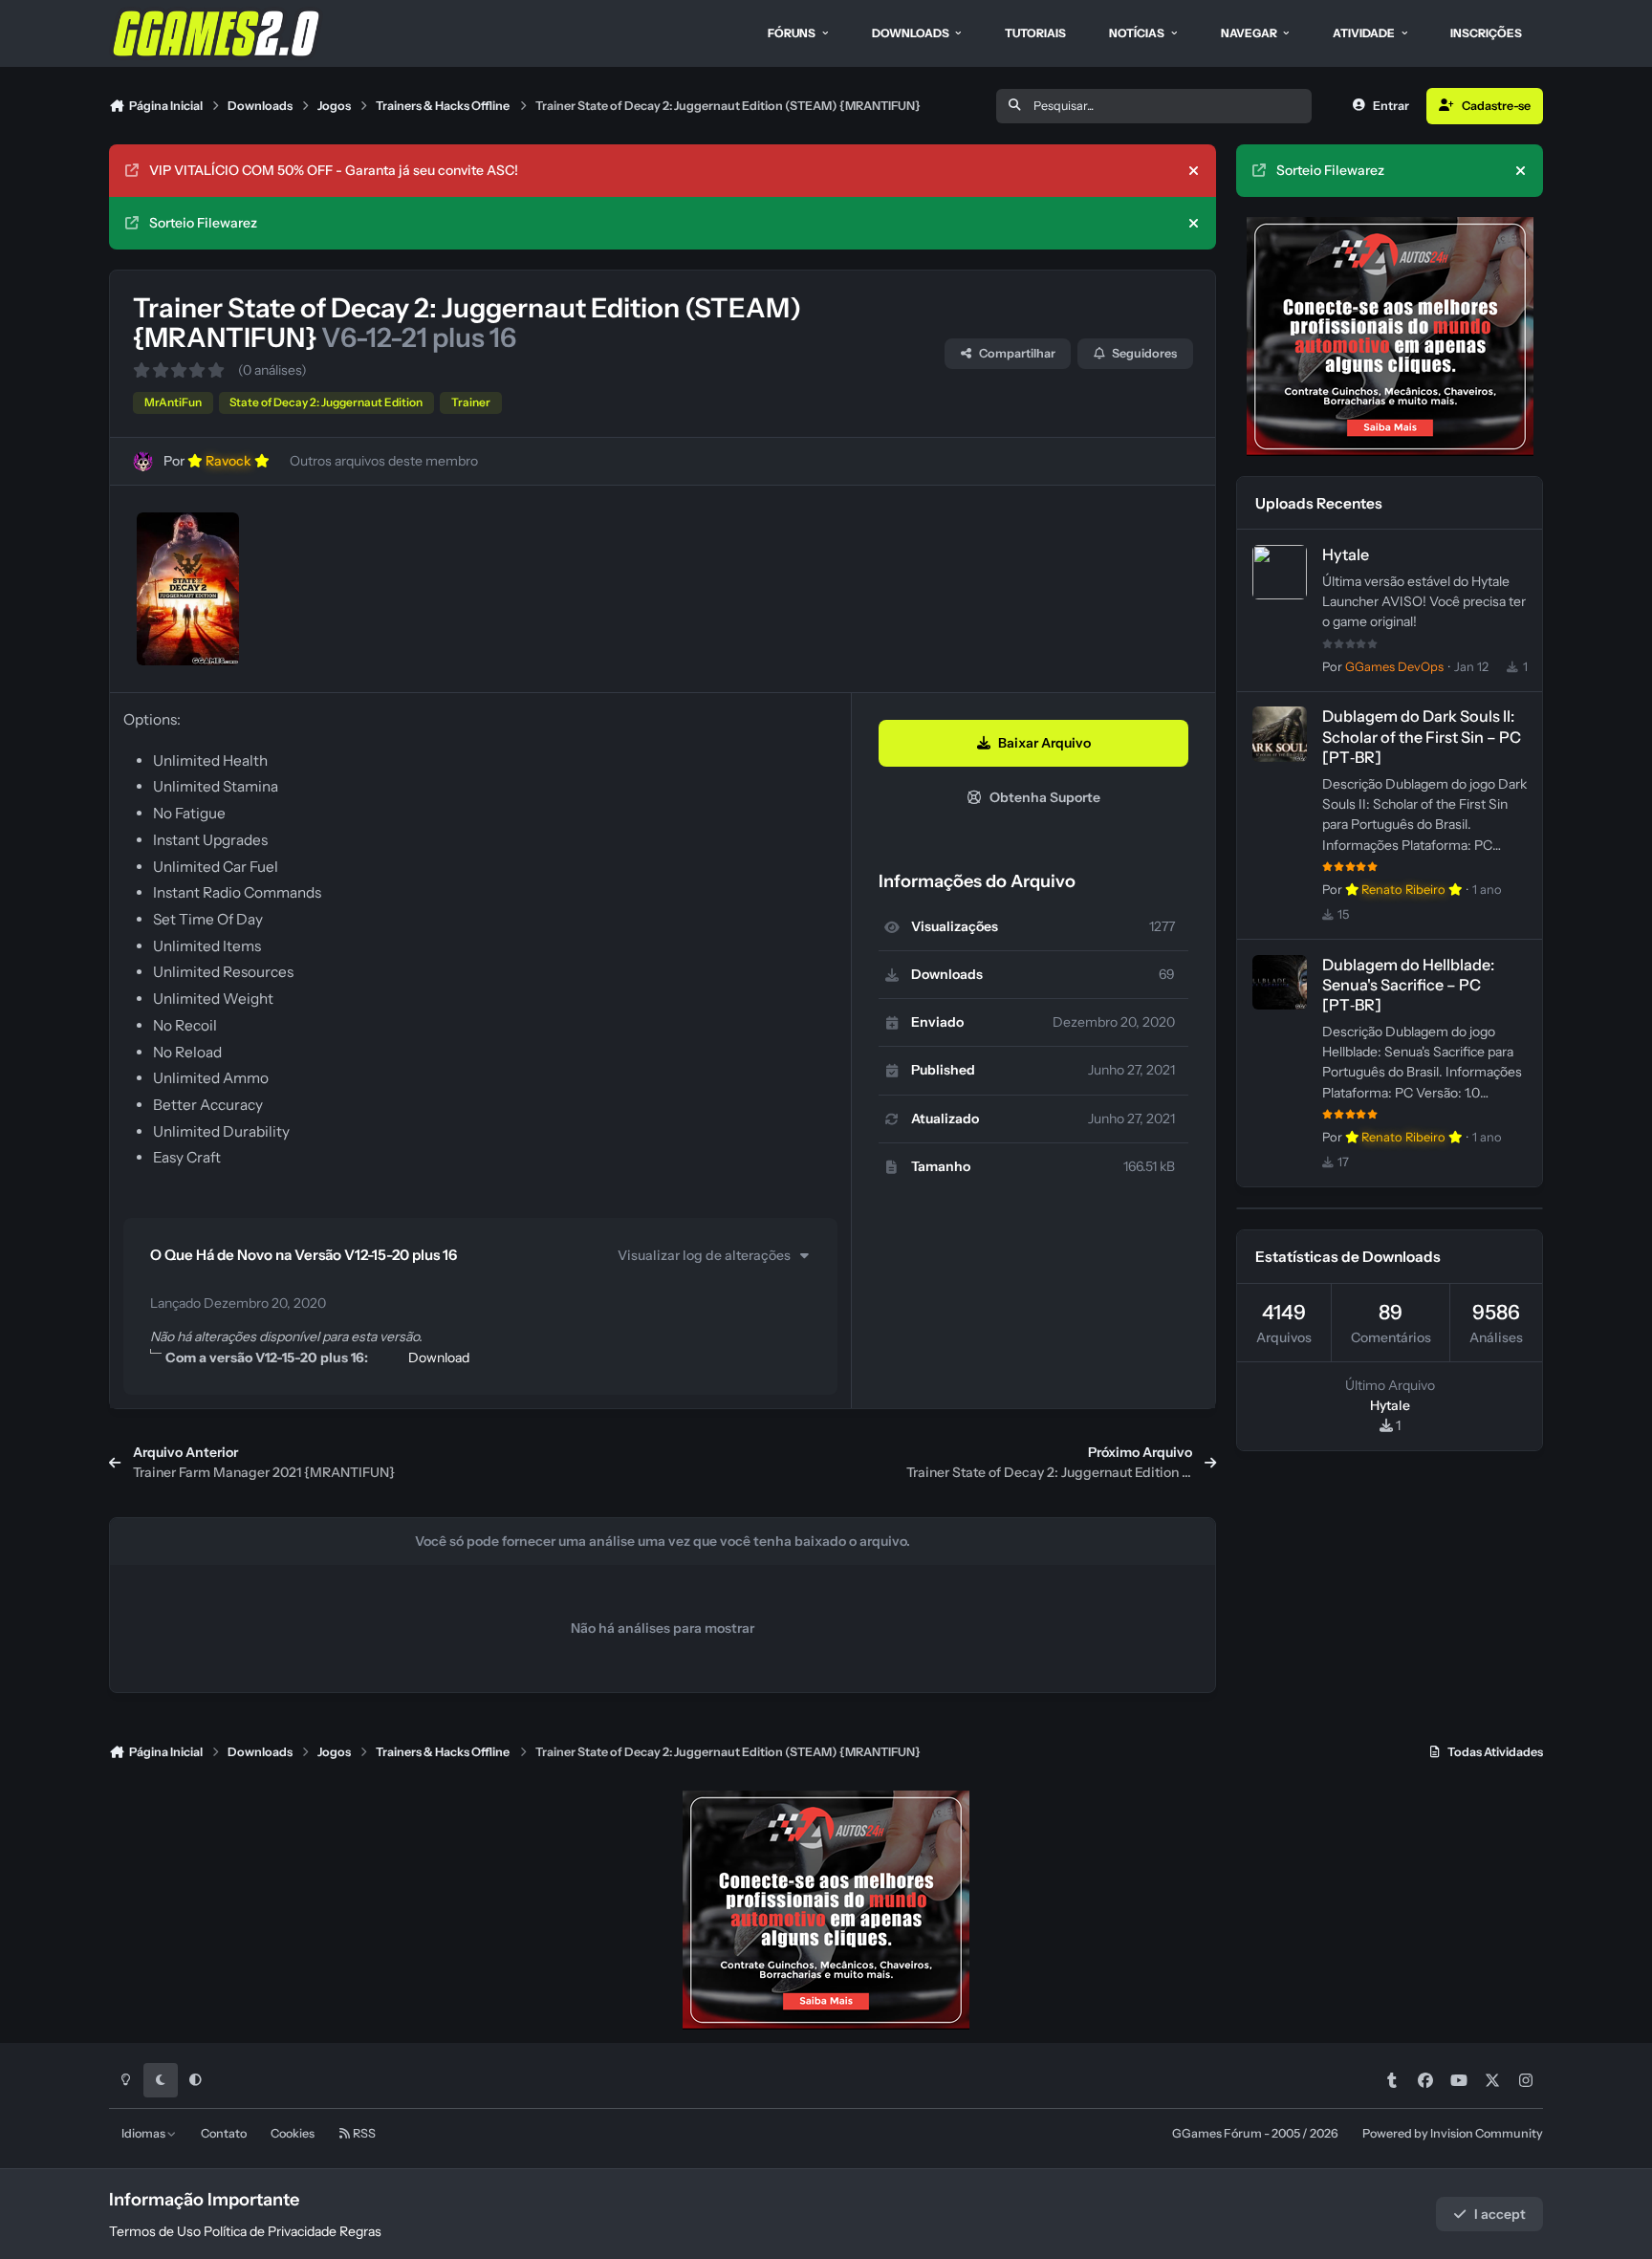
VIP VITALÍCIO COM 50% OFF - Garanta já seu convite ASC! (334, 170)
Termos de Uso (155, 2231)
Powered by (1453, 2133)
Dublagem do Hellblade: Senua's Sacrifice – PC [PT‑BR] (1408, 985)
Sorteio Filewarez (203, 223)
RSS (363, 2133)
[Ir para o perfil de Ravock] (143, 461)
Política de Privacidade (270, 2231)
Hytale (1346, 554)
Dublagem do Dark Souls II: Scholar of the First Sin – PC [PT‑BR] (1422, 736)
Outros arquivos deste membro (384, 461)
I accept (1500, 2214)
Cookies (293, 2133)
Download (439, 1358)
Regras (360, 2231)
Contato (224, 2133)
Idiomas (144, 2133)
